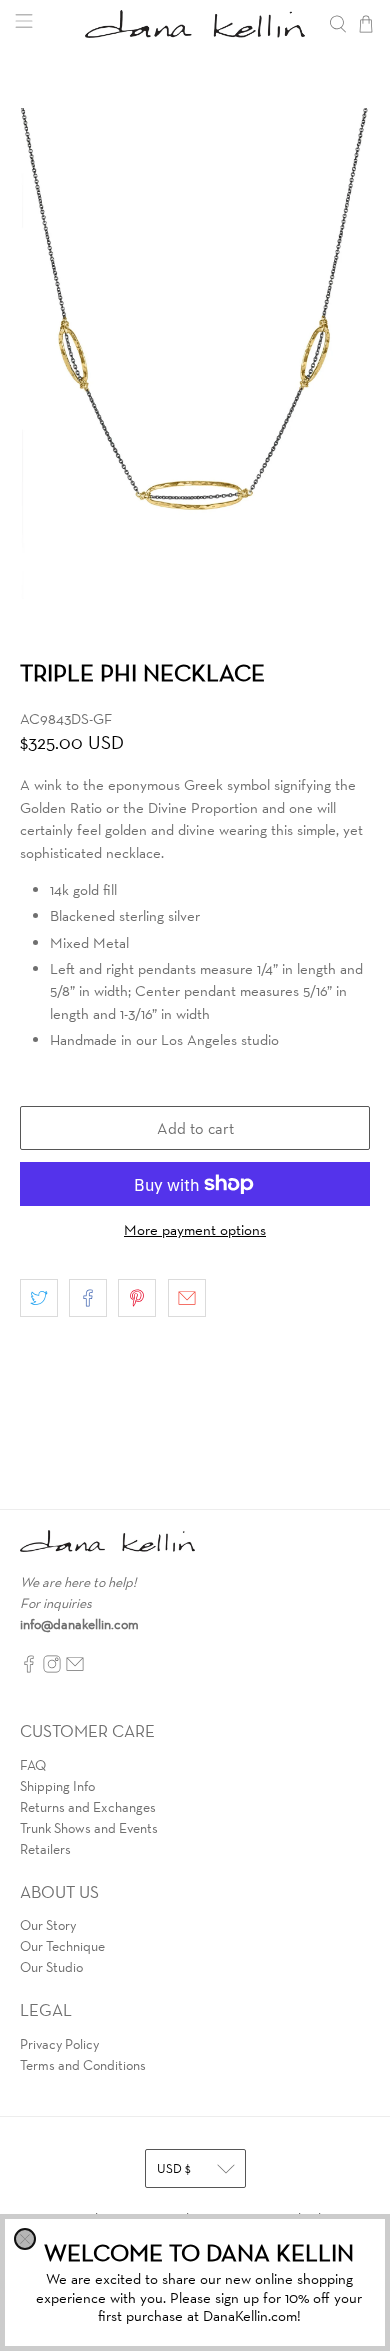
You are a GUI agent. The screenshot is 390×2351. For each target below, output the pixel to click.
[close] (25, 2239)
